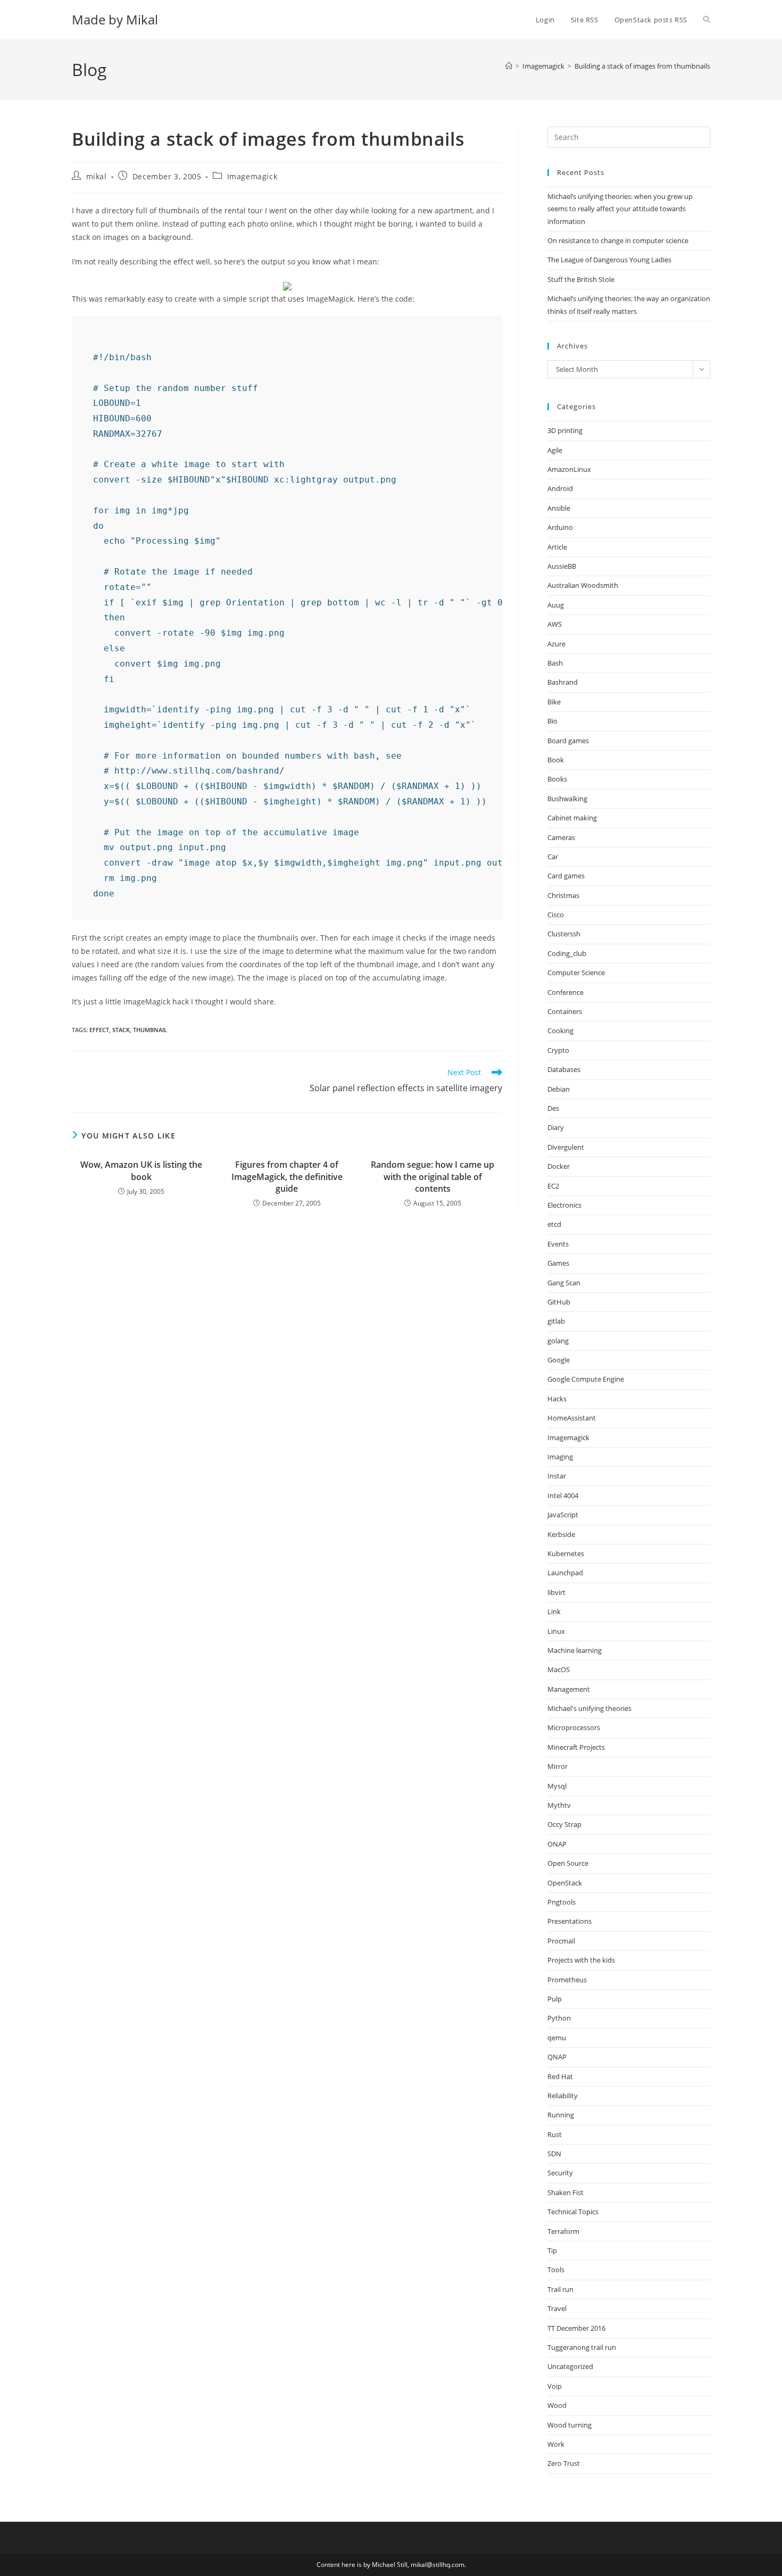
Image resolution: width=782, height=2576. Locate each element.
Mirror (558, 1766)
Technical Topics (573, 2212)
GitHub (559, 1302)
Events (558, 1244)
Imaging (560, 1457)
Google (559, 1360)
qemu (557, 2038)
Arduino (560, 527)
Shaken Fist (565, 2192)
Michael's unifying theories (589, 1708)
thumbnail (150, 1030)
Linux (556, 1631)
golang (558, 1341)
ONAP (557, 1844)
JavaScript (563, 1515)
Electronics (564, 1205)
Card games (566, 876)
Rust (555, 2134)
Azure (556, 644)
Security (560, 2173)
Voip (555, 2386)
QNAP (557, 2057)
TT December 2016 (576, 2328)
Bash (555, 663)
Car (553, 857)
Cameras (561, 837)
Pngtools (561, 1902)
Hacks (557, 1399)
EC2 (553, 1186)
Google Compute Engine (586, 1379)
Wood (557, 2405)
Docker (559, 1166)
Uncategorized (570, 2366)
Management (569, 1689)
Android (560, 488)
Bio (552, 721)
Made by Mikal (115, 19)
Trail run (560, 2289)
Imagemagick (252, 176)
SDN (554, 2154)
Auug (556, 605)
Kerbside (561, 1534)
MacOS (559, 1669)
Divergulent (566, 1147)
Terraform (563, 2231)
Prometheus (567, 1980)
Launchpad (565, 1573)
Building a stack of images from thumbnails (642, 66)
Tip (552, 2250)
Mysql (557, 1786)
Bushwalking (567, 799)
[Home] (509, 66)
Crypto (558, 1050)
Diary (556, 1127)
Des (553, 1108)
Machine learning (575, 1650)
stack (121, 1030)
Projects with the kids (581, 1960)
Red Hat (560, 2076)
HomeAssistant (572, 1418)
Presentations (569, 1921)
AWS (555, 624)
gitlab (556, 1321)
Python (559, 2018)
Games (558, 1263)
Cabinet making (572, 818)
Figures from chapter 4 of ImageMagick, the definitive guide (287, 1177)
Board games (568, 741)
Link (554, 1611)
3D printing (565, 430)
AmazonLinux (569, 469)
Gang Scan (564, 1283)
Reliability (563, 2096)
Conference (565, 992)
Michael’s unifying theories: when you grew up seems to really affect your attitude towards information (620, 209)
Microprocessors (574, 1727)
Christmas (563, 895)
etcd (554, 1224)
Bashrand (563, 682)
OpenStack (565, 1883)
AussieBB (562, 566)
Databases (564, 1069)
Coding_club (567, 953)
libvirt (556, 1592)
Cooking (560, 1031)
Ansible (559, 508)
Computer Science (576, 973)
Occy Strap (564, 1824)
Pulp (555, 1999)
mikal (97, 176)
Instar (557, 1476)
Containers (565, 1011)
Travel (557, 2308)
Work (556, 2444)
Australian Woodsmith (583, 585)
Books (557, 779)
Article (557, 547)
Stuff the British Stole (581, 279)
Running (561, 2115)
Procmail (561, 1941)
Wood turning (569, 2425)
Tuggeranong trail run (582, 2347)
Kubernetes (566, 1553)
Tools (556, 2270)
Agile (555, 450)
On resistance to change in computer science (618, 240)
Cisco (556, 915)
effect (99, 1030)
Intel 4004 (563, 1495)
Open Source (568, 1863)
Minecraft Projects (576, 1747)
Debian (559, 1089)
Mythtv (559, 1805)
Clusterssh (564, 934)
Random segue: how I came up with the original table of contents (432, 1177)
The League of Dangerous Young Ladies (609, 260)
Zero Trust (564, 2463)
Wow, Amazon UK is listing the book (141, 1170)
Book (556, 760)
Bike (554, 702)
